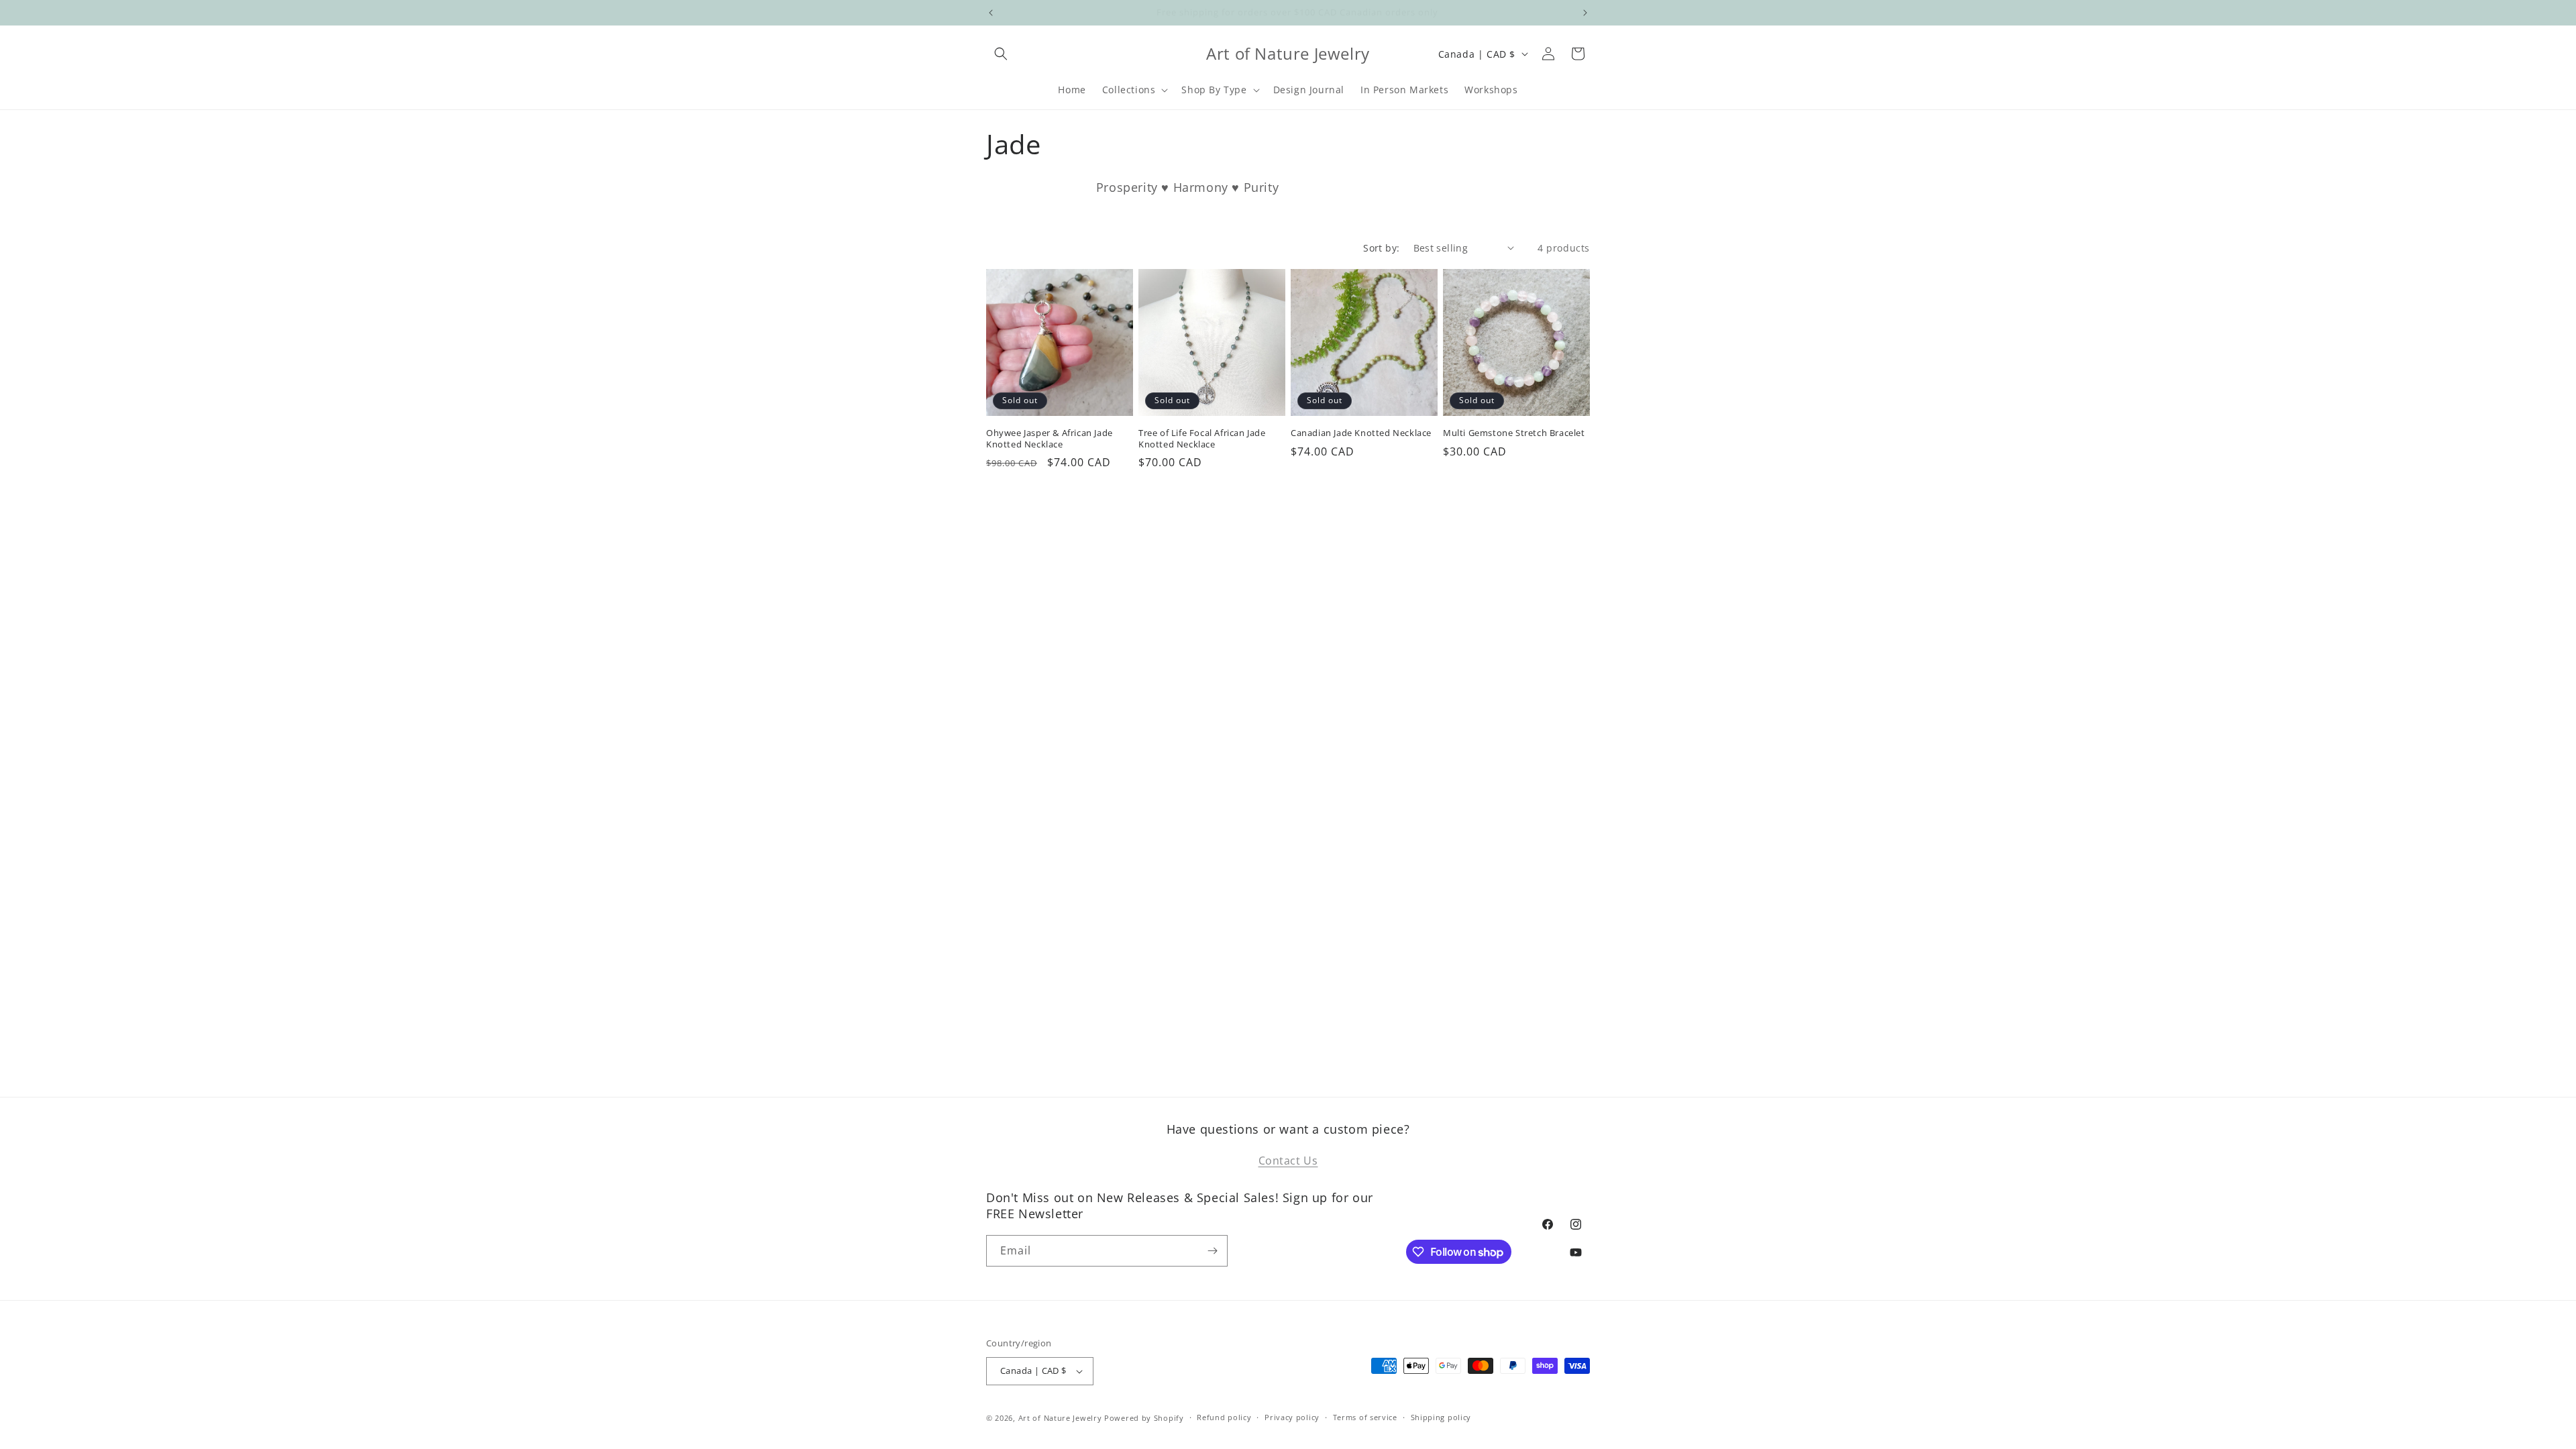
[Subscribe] (1212, 1251)
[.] (991, 13)
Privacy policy (1292, 1417)
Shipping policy (1441, 1417)
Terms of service (1365, 1417)
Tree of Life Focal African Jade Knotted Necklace (1202, 439)
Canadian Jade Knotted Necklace (1361, 433)
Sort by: (1381, 248)
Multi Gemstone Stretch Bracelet (1514, 433)
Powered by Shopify (1144, 1418)
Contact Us (1288, 1161)
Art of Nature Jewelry (1060, 1418)
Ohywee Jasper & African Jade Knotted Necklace (1050, 439)
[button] (1001, 54)
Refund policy (1224, 1417)
